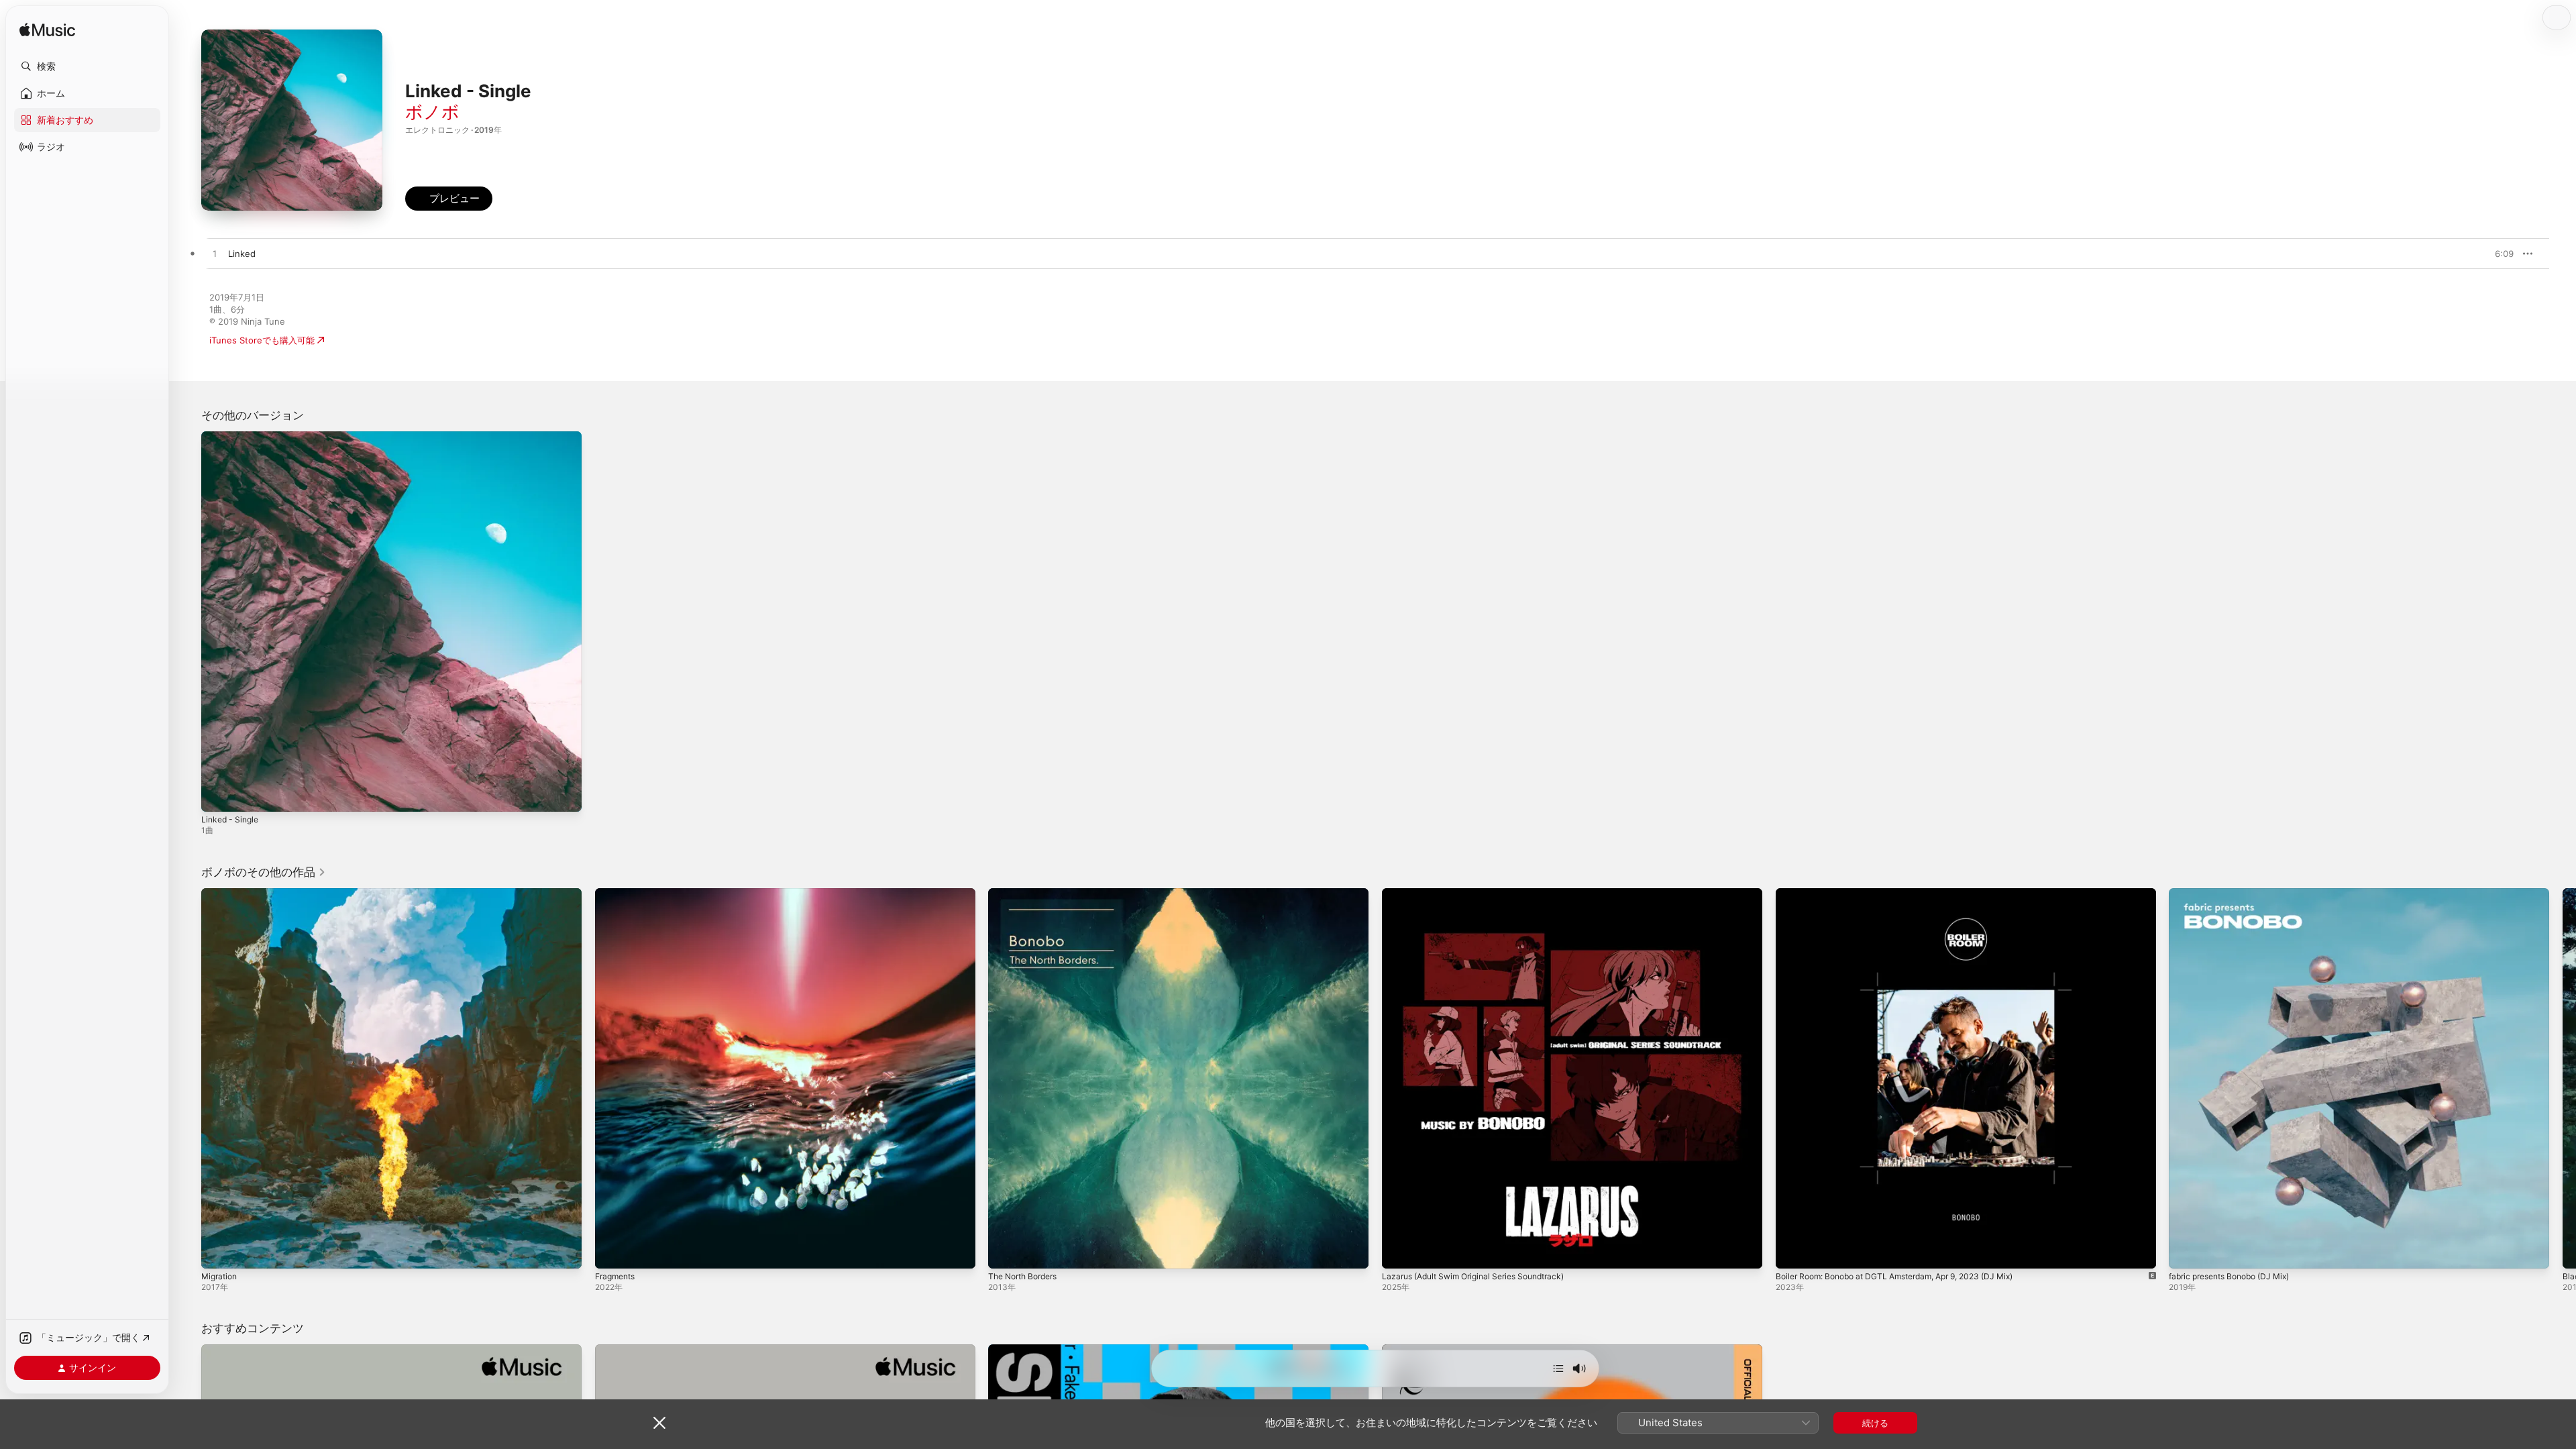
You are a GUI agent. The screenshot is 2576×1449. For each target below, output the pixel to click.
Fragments (618, 894)
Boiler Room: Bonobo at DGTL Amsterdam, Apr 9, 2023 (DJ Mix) (1909, 894)
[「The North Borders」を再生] (1005, 1251)
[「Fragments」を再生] (612, 1251)
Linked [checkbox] (242, 254)
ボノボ (432, 112)
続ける (1875, 1423)
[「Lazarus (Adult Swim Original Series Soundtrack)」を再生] (1399, 1251)
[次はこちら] (1558, 1368)
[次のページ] (2563, 1078)
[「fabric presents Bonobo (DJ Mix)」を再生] (2186, 1251)
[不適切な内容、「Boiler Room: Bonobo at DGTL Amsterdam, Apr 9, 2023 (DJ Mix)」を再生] (1792, 1251)
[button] (87, 66)
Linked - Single (232, 437)
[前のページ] (188, 1078)
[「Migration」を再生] (218, 1251)
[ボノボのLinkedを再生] (215, 254)
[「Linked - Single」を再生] (218, 795)
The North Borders (1027, 894)
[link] (264, 872)
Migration (221, 894)
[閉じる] (659, 1423)
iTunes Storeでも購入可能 (262, 340)
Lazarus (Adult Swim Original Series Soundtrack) (1483, 894)
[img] (47, 31)
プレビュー (2497, 254)
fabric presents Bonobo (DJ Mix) (2237, 894)
